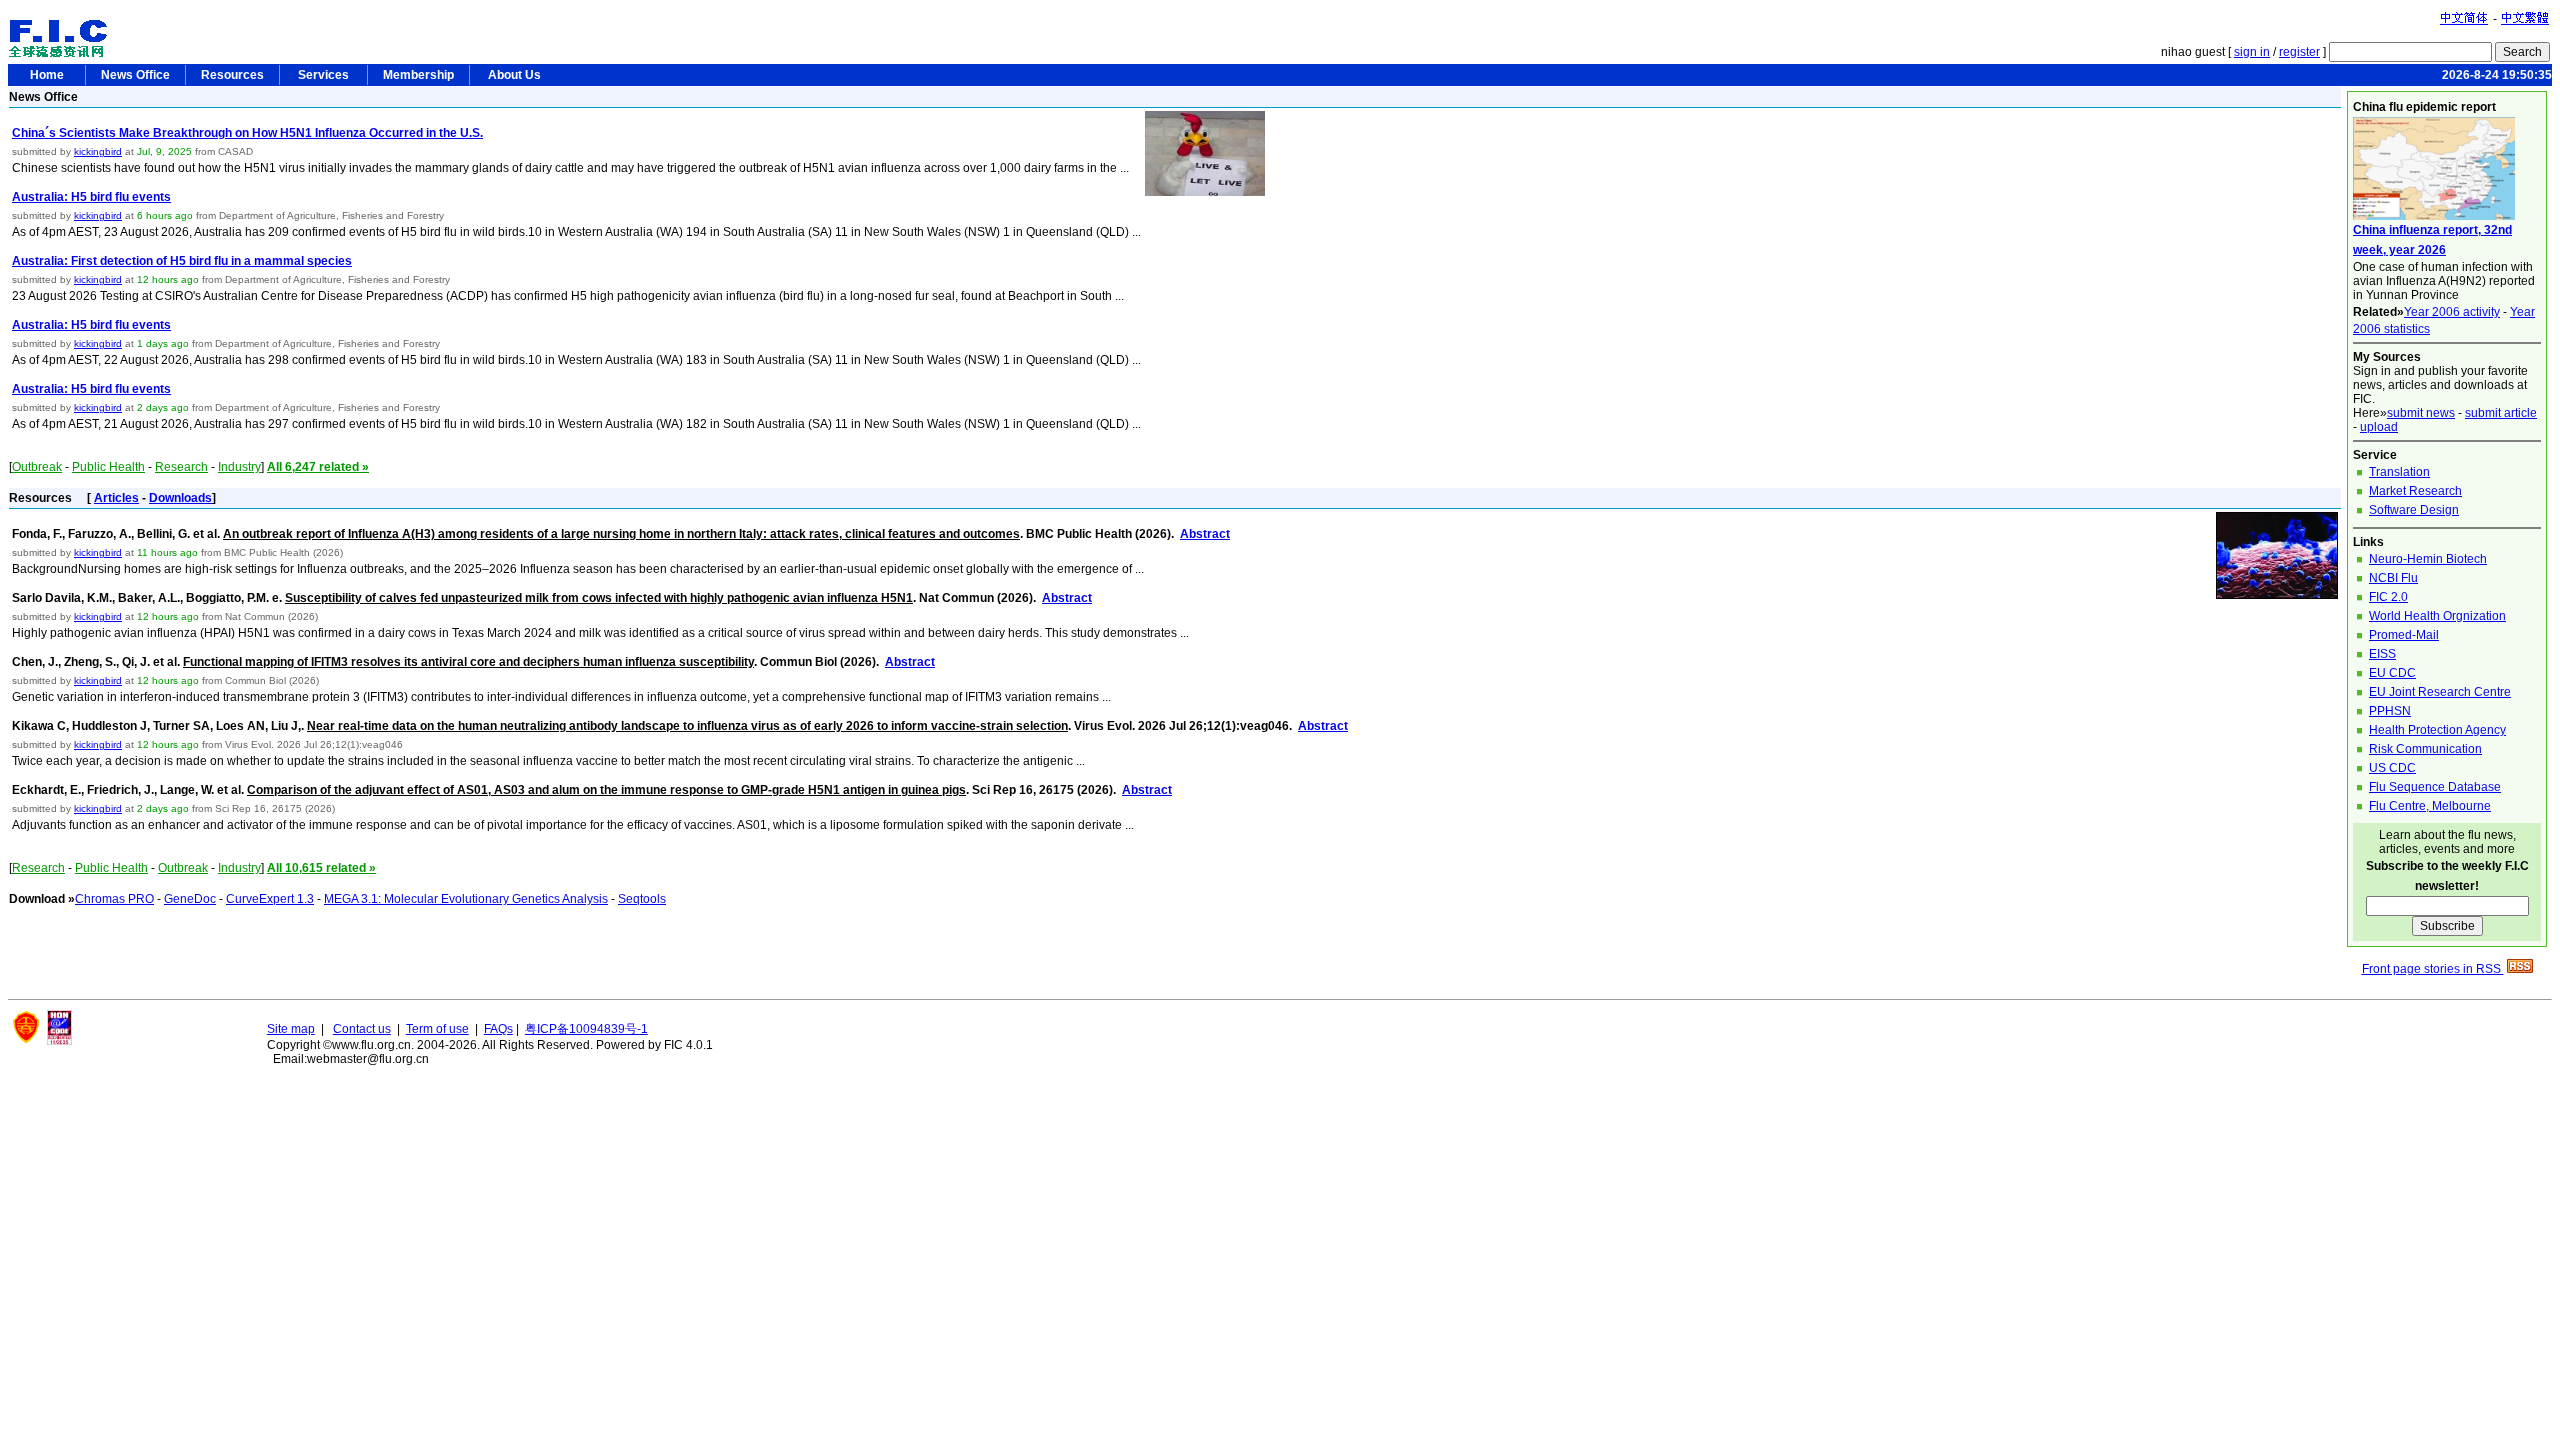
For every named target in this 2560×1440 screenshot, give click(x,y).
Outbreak (37, 467)
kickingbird (98, 151)
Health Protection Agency (2437, 730)
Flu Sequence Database (2435, 787)
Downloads (180, 498)
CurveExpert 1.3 (270, 899)
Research (181, 467)
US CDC (2392, 768)
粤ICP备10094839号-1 (586, 1029)
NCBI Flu (2393, 578)
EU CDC (2392, 673)
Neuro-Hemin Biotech (2428, 559)
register (2299, 52)
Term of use (437, 1029)
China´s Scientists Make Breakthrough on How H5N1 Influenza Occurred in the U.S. (247, 133)
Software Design (2414, 510)
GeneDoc (190, 899)
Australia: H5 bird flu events (91, 197)
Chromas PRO (114, 899)
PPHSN (2390, 711)
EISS (2382, 654)
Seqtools (642, 899)
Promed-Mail (2404, 635)
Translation (2399, 472)
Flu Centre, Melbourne (2430, 806)
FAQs (498, 1029)
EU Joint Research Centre (2440, 692)
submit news (2421, 413)
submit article (2501, 413)
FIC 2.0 (2388, 597)
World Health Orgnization (2437, 616)
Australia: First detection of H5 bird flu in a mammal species (182, 261)
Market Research (2415, 491)
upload (2379, 427)
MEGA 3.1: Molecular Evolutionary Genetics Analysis (466, 899)
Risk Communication (2425, 749)
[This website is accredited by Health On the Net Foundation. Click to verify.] (59, 1041)
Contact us (362, 1029)
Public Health (108, 467)
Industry (239, 467)
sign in (2252, 52)
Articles (116, 498)
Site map (291, 1029)
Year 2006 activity (2452, 312)
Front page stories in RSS (2433, 969)
